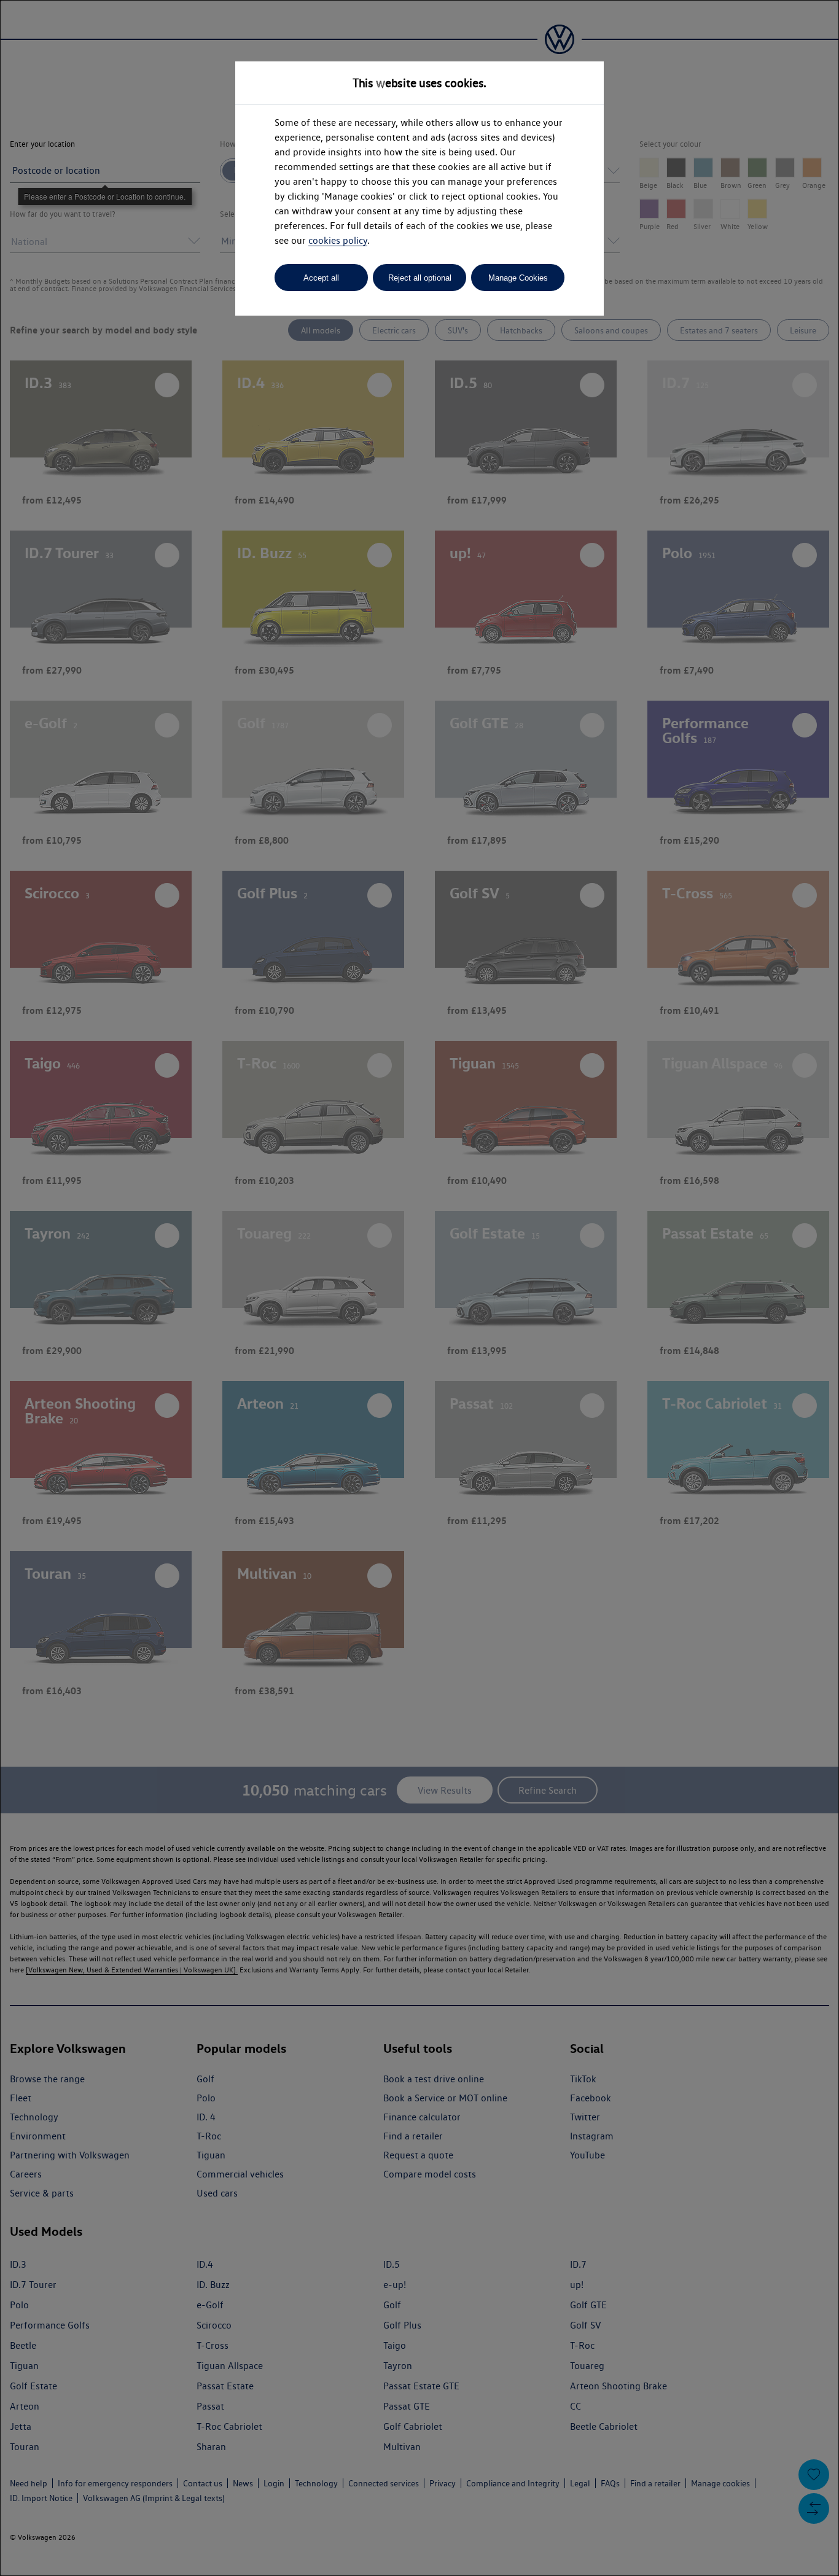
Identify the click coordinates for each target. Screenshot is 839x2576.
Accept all (321, 278)
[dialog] (419, 1288)
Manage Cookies (518, 278)
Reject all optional (420, 278)
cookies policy (338, 240)
